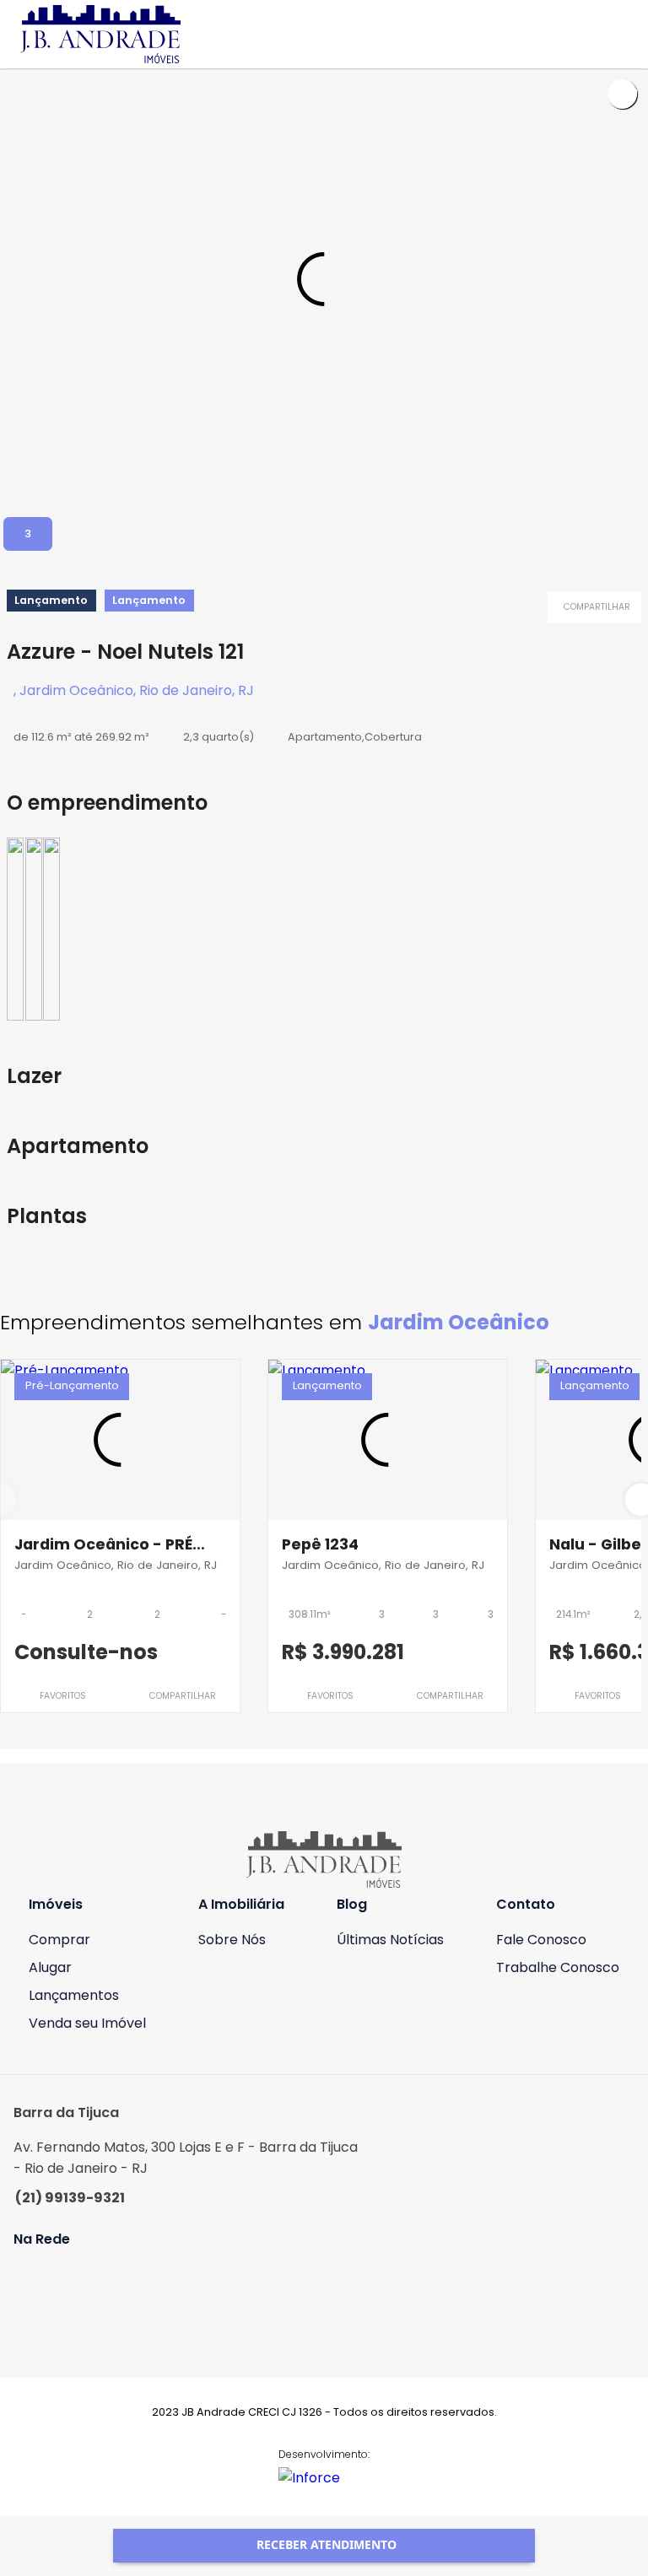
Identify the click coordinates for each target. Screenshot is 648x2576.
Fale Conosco (541, 1940)
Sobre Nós (232, 1940)
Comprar (59, 1940)
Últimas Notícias (390, 1940)
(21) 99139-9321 (70, 2198)
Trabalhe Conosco (558, 1967)
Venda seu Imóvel (87, 2023)
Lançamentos (74, 1995)
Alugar (50, 1967)
